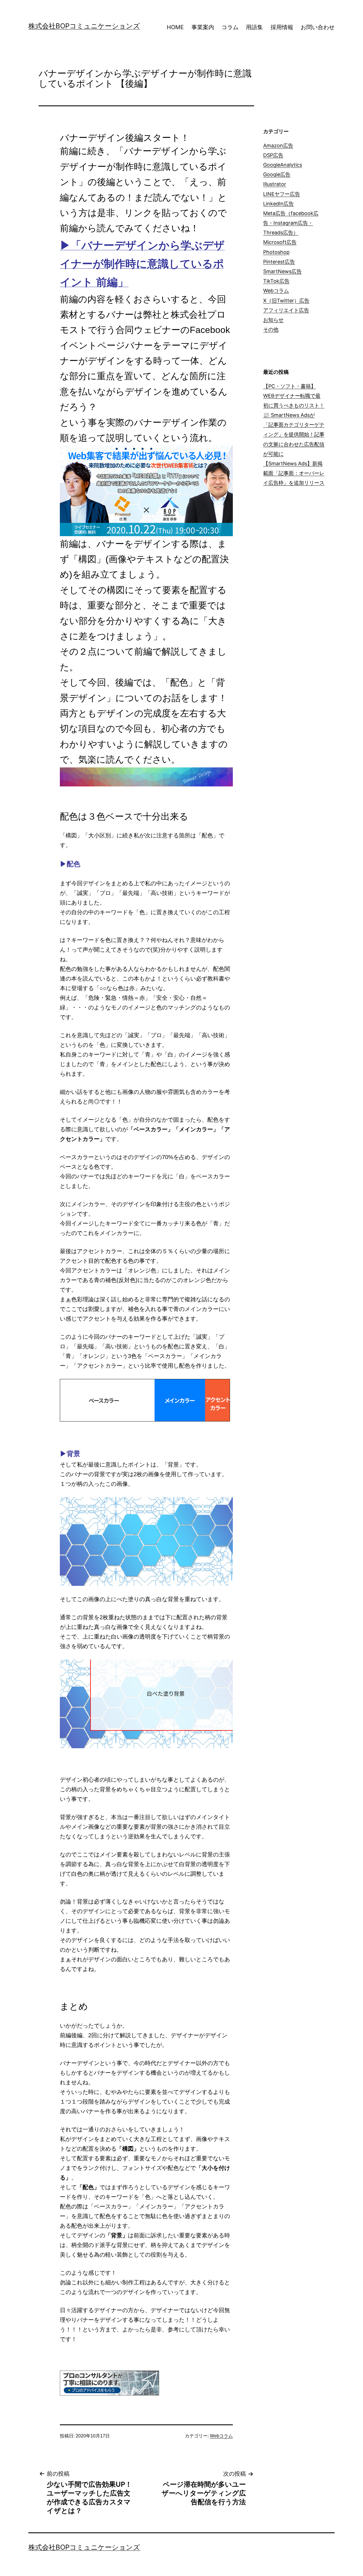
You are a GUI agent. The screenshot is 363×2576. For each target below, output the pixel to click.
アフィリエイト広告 (286, 310)
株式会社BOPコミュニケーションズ (84, 26)
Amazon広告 (278, 146)
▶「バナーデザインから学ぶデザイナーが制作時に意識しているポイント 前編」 (142, 264)
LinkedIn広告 (278, 204)
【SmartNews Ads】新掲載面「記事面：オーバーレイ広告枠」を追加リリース (294, 473)
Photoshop (276, 252)
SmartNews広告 (282, 271)
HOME (175, 27)
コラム (230, 27)
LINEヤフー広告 (282, 194)
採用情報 (282, 27)
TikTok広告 (276, 281)
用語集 (254, 27)
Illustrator (275, 184)
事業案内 (203, 27)
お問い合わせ (318, 27)
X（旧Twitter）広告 (286, 301)
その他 (271, 329)
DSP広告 (273, 155)
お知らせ (273, 320)
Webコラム (221, 2436)
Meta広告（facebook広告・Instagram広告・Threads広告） (291, 223)
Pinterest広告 (279, 262)
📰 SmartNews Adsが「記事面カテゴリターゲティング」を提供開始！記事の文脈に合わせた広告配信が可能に (294, 434)
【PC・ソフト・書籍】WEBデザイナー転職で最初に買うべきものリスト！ (294, 396)
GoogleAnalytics (283, 165)
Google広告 (277, 174)
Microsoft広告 (280, 242)
